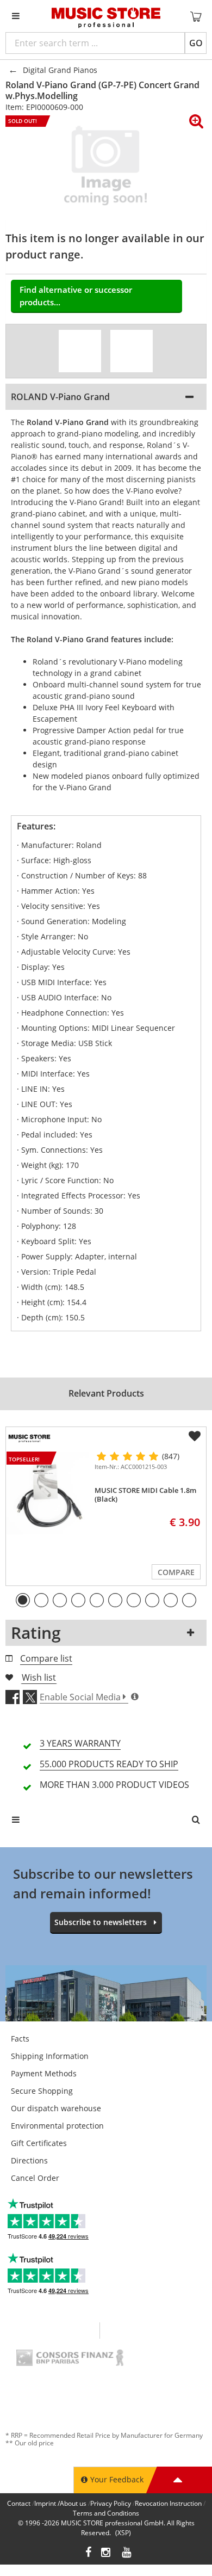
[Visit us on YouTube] (127, 2553)
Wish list (39, 1677)
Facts (20, 2039)
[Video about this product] (80, 351)
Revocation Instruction (168, 2503)
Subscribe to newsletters (101, 1922)
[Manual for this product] (132, 351)
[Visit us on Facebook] (88, 2553)
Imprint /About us (60, 2503)
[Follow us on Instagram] (107, 2553)
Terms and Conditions (106, 2513)
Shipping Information (50, 2056)
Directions (29, 2160)
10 (189, 1600)
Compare (176, 1572)
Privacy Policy (111, 2503)
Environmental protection (57, 2126)
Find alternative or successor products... (76, 296)
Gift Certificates (39, 2143)
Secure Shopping (42, 2091)
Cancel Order (35, 2178)
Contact (19, 2503)
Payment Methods (44, 2073)
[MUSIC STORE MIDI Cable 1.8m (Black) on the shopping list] (195, 1436)
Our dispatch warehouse (56, 2108)
